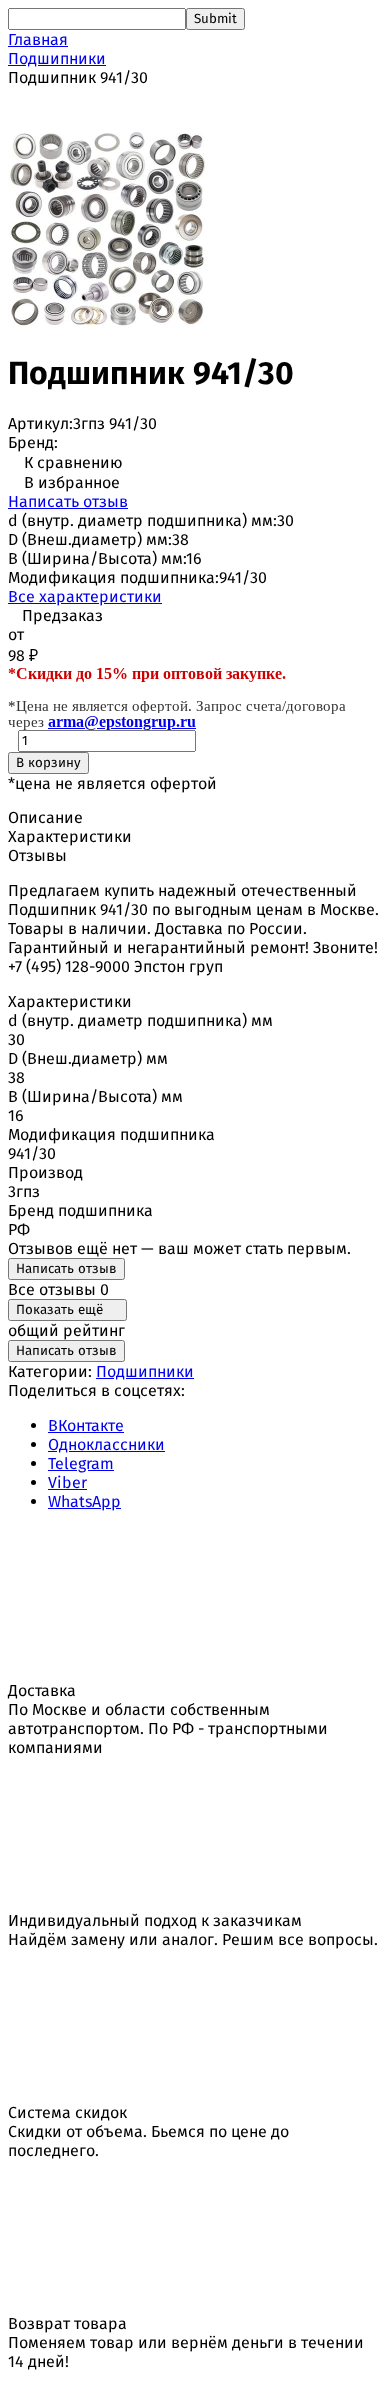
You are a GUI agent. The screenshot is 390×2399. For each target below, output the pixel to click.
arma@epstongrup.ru (122, 721)
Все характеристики (85, 596)
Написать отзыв (68, 501)
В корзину (48, 763)
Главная (38, 39)
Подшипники (57, 58)
